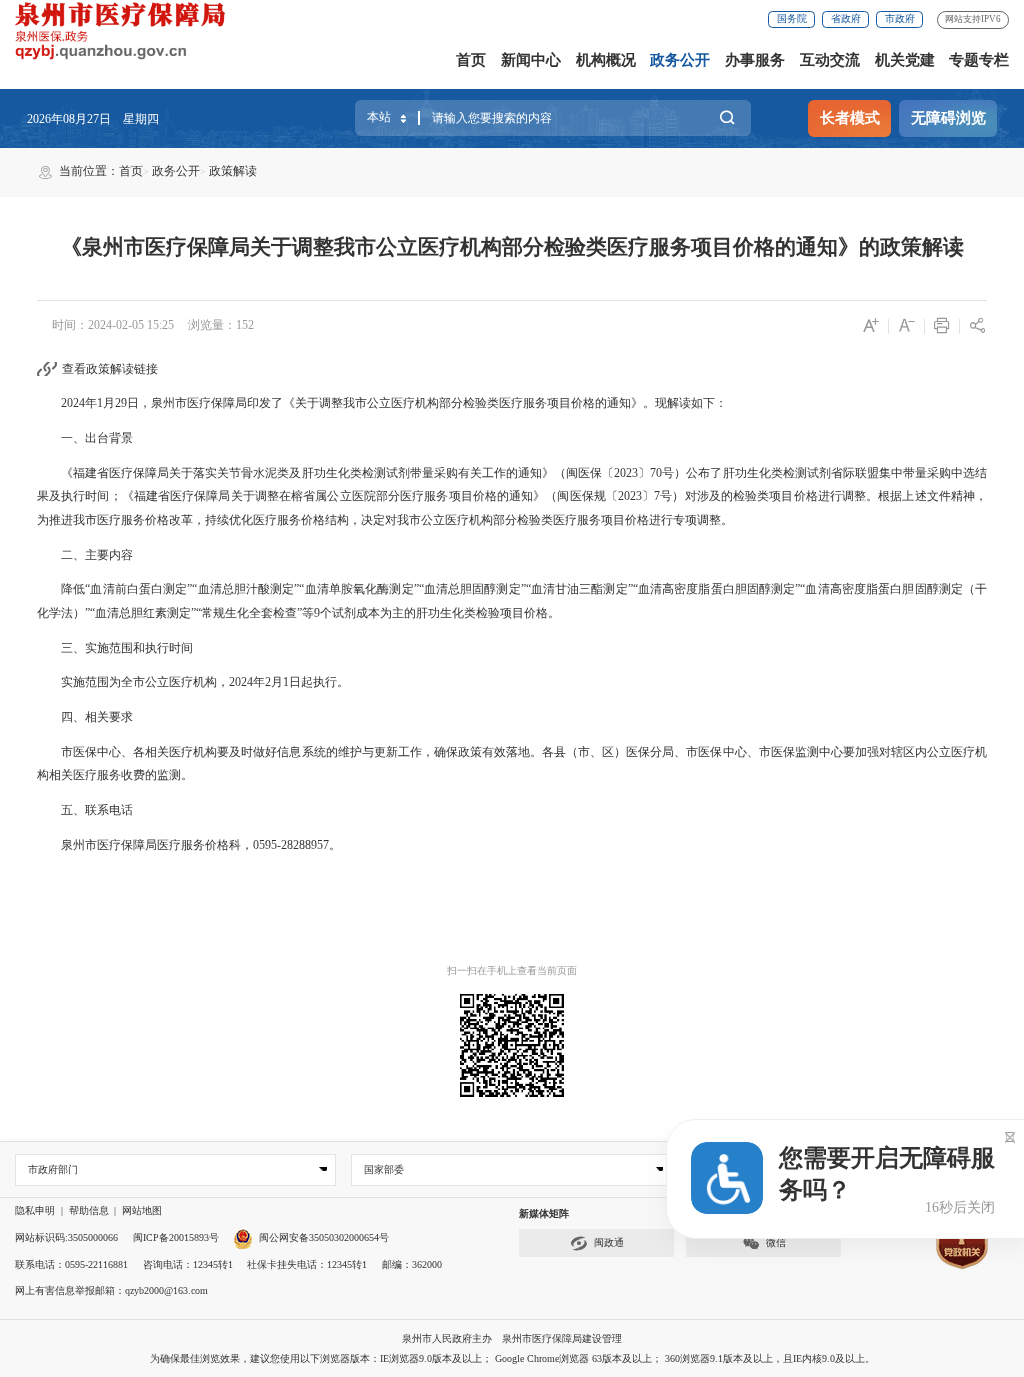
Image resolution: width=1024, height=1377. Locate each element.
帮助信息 (89, 1210)
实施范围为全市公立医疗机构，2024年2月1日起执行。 (193, 682)
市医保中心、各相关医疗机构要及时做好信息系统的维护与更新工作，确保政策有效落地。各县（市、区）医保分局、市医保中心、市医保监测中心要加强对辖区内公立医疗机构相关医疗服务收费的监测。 (512, 764)
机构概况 (606, 60)
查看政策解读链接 (110, 369)
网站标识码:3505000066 (66, 1237)
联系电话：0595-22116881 (71, 1264)
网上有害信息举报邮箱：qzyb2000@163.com (111, 1290)
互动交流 (830, 60)
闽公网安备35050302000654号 (324, 1237)
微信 (776, 1242)
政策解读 (233, 171)
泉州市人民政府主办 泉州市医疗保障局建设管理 (512, 1338)
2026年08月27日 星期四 (93, 119)
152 (245, 325)
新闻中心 (531, 60)
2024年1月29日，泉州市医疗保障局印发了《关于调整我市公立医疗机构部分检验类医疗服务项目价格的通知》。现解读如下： (382, 403)
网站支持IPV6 (973, 19)
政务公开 (680, 60)
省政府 (846, 18)
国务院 (792, 18)
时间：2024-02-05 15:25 (113, 325)
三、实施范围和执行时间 (115, 648)
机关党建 (905, 60)
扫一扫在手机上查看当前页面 (512, 970)
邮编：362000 (412, 1264)
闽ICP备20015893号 (176, 1237)
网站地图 (142, 1210)
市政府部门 (53, 1169)
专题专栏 (979, 60)
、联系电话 (104, 810)
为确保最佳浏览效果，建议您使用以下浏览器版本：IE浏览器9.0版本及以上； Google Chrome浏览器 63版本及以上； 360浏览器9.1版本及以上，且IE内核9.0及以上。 (512, 1358)
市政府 (900, 18)
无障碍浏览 (948, 118)
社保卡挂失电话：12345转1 (307, 1264)
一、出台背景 (85, 438)
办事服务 (755, 60)
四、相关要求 (85, 717)
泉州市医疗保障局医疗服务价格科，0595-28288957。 (189, 845)
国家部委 (384, 1169)
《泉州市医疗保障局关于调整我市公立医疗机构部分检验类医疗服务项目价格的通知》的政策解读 (512, 247)
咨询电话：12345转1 (188, 1264)
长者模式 (850, 118)
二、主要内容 (85, 555)
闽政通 (609, 1242)
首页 (471, 60)
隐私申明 (35, 1210)
